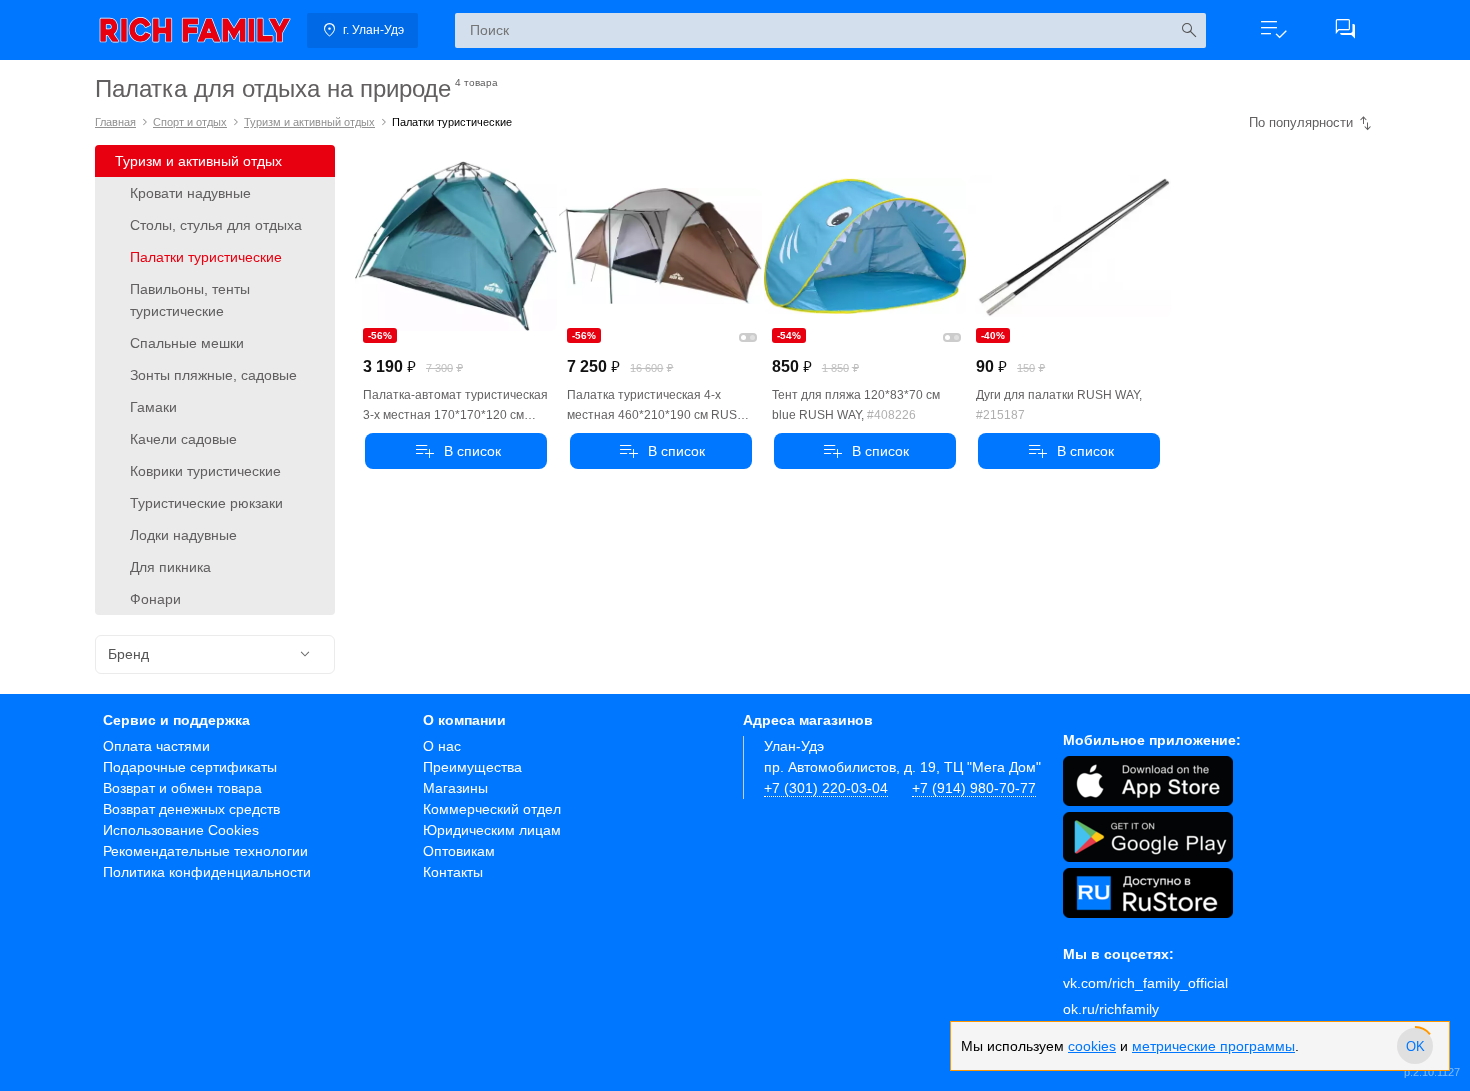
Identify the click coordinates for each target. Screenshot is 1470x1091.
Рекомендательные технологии (205, 851)
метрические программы (1213, 1046)
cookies (1092, 1046)
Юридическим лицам (492, 830)
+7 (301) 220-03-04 (826, 788)
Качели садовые (183, 439)
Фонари (155, 599)
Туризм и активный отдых (309, 122)
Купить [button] (456, 451)
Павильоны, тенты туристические (190, 300)
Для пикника (170, 567)
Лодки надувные (183, 535)
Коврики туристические (205, 471)
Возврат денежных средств (191, 809)
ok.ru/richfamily (1111, 1009)
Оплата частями (156, 746)
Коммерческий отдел (492, 809)
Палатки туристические (206, 257)
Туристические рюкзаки (206, 503)
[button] (1273, 30)
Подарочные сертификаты (190, 767)
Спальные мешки (187, 343)
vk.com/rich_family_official (1145, 983)
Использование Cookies (181, 830)
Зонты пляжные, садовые (213, 375)
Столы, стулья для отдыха (216, 225)
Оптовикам (459, 851)
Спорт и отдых (190, 122)
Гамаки (153, 407)
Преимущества (472, 767)
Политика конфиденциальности (207, 872)
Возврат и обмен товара (182, 788)
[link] (195, 30)
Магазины (455, 788)
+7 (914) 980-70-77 (974, 788)
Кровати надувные (190, 193)
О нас (442, 746)
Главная (115, 122)
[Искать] (1188, 30)
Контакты (453, 872)
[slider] (1415, 1046)
